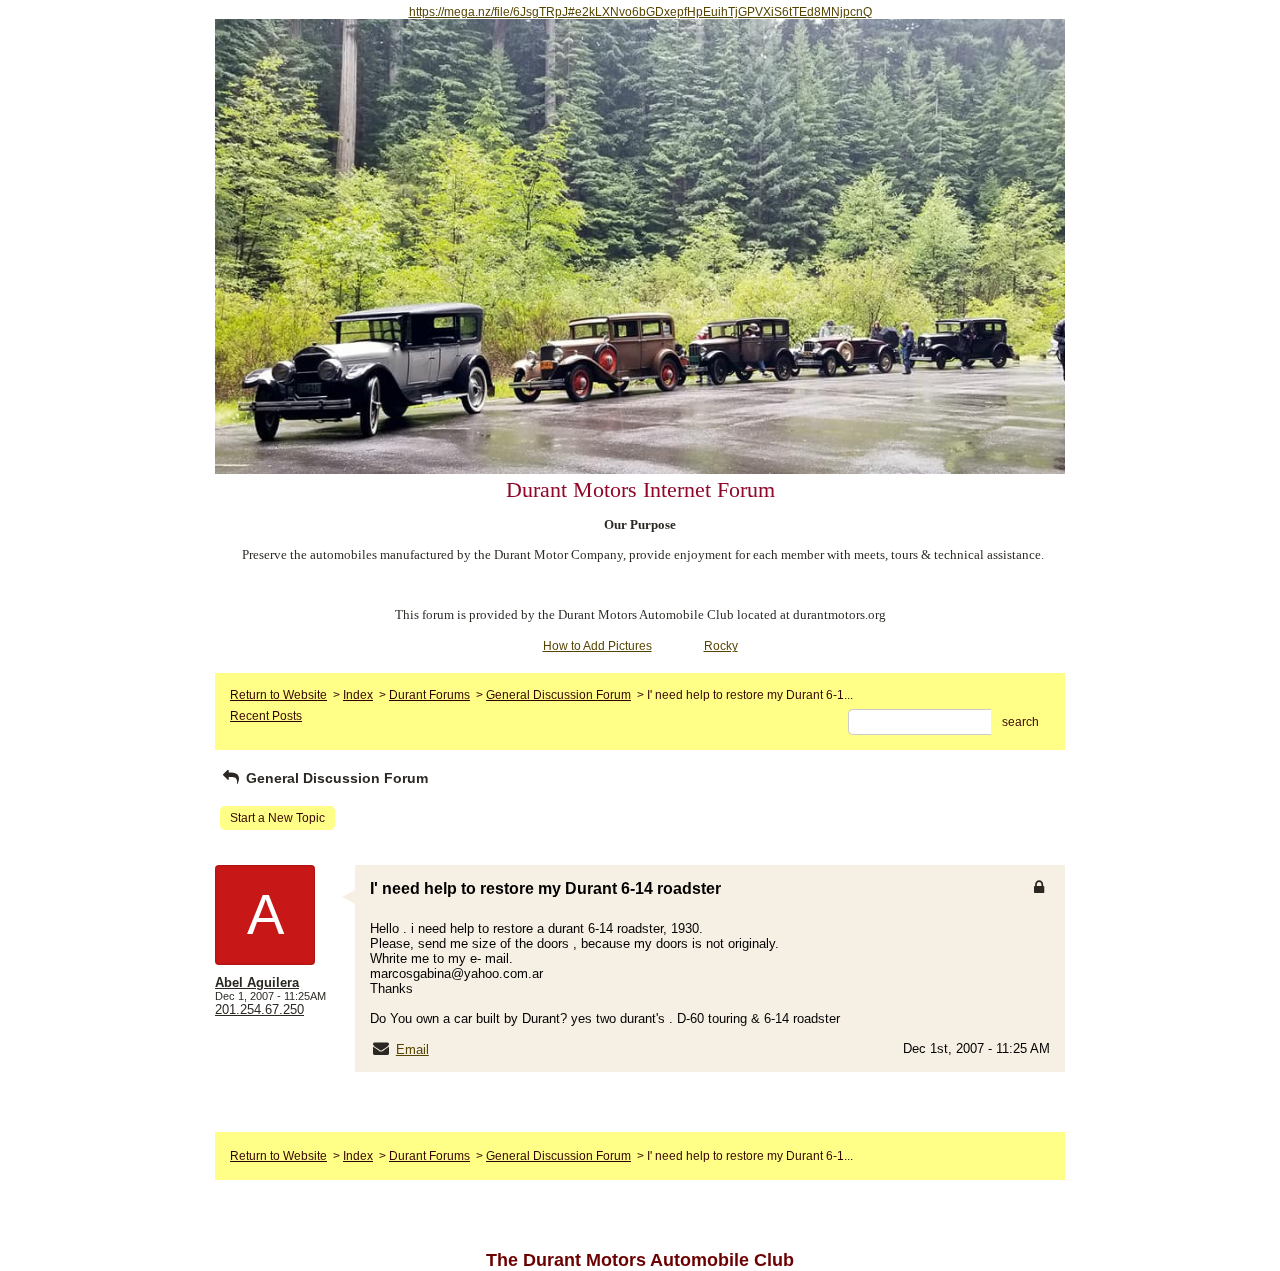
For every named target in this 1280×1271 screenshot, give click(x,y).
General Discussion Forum (558, 695)
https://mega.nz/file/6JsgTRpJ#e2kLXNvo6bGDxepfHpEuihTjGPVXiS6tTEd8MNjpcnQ (640, 12)
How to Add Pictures (597, 646)
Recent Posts (266, 716)
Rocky (721, 646)
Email (412, 1049)
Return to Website (278, 695)
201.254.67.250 (259, 1009)
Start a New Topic (277, 818)
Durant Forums (429, 695)
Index (358, 695)
